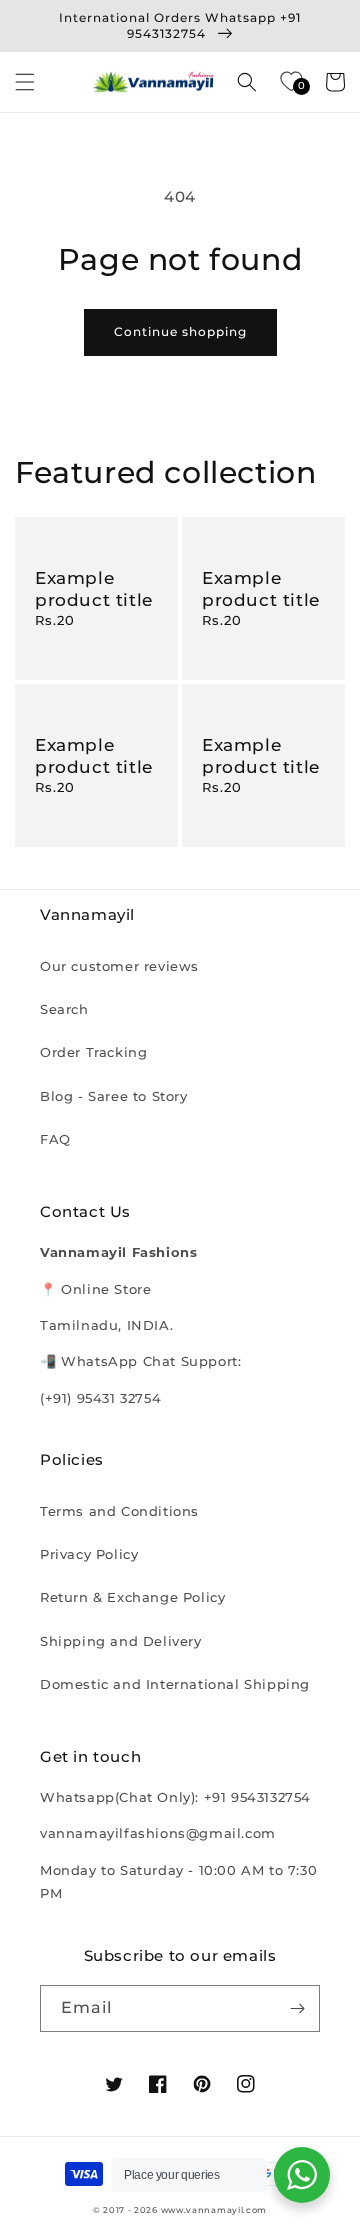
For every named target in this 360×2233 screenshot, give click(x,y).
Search (64, 1009)
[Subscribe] (297, 2008)
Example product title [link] (94, 589)
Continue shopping (180, 331)
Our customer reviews (119, 966)
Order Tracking (93, 1052)
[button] (25, 82)
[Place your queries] (302, 2175)
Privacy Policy (89, 1554)
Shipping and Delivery (121, 1641)
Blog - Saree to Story (114, 1096)
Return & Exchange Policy (132, 1597)
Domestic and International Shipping (175, 1684)
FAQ (55, 1139)
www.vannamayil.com (214, 2210)
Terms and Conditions (119, 1511)
